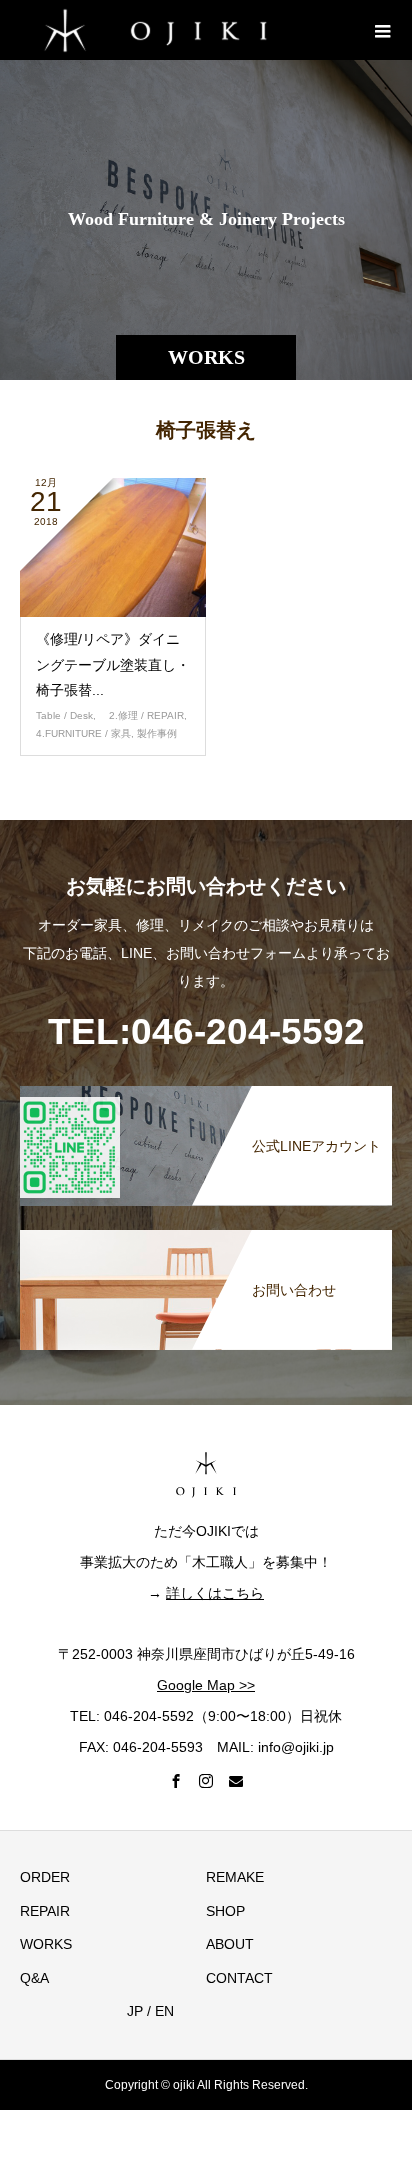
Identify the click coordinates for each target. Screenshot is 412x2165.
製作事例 (157, 733)
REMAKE (235, 1877)
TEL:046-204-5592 (206, 1031)
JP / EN (143, 2011)
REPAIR (45, 1911)
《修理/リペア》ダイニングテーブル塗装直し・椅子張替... (113, 664)
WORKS (46, 1944)
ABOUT (230, 1944)
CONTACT (239, 1978)
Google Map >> (206, 1685)
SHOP (225, 1911)
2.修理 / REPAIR (141, 715)
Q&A (34, 1978)
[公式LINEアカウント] (206, 1090)
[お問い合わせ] (206, 1234)
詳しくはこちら (215, 1593)
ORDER (45, 1877)
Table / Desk (64, 715)
